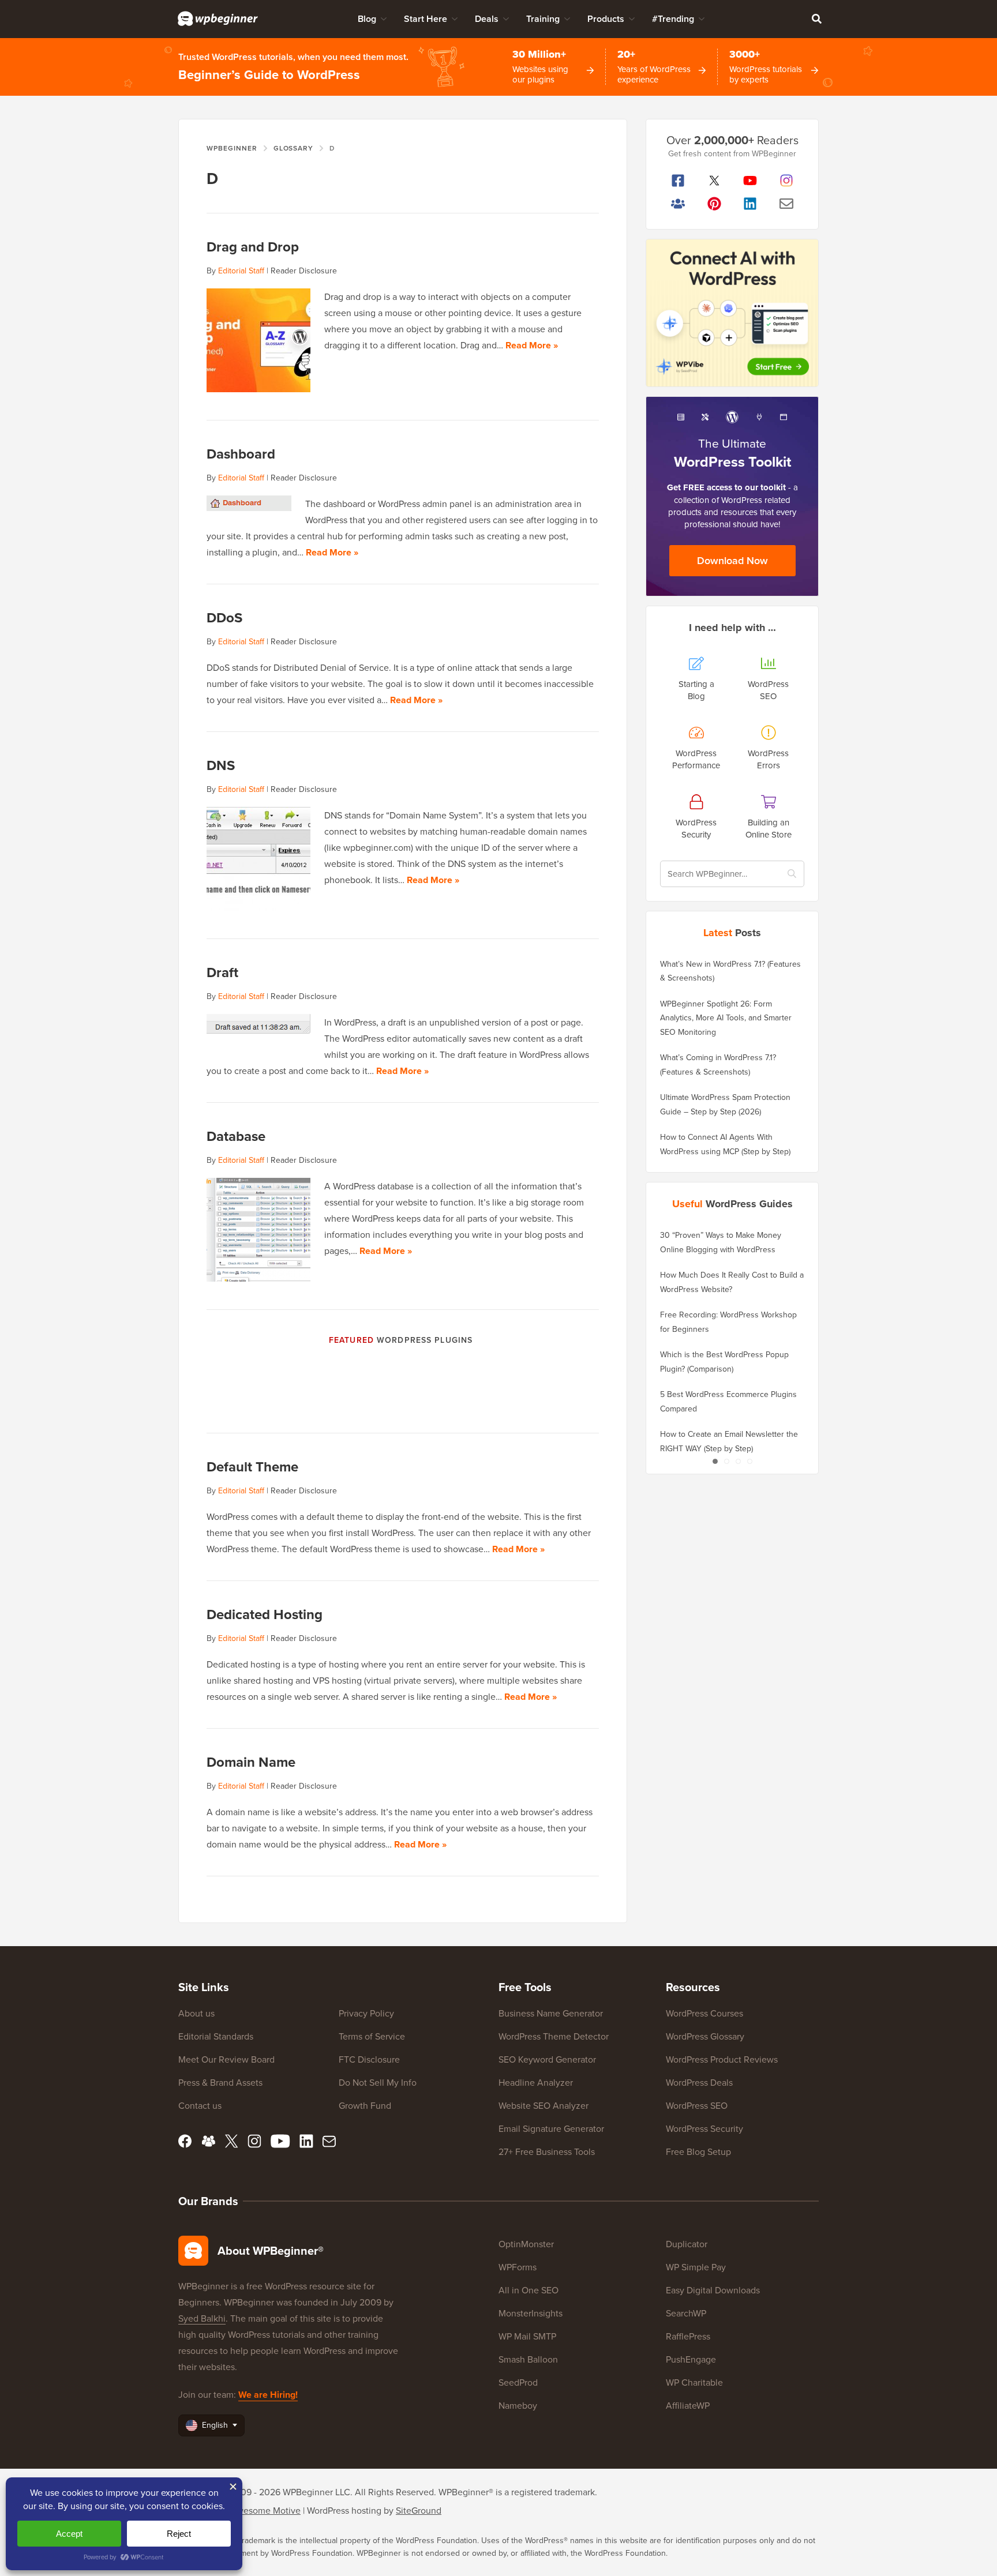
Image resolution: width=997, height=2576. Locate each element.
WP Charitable (694, 2382)
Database (236, 1136)
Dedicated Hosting (265, 1614)
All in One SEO (529, 2290)
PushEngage (691, 2359)
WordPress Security (704, 2128)
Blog (367, 19)
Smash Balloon (528, 2359)
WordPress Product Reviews (722, 2059)
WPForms (518, 2267)
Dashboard (241, 454)
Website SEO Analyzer (544, 2105)
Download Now (732, 560)
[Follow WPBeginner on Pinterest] (715, 204)
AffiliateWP (688, 2405)
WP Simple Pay (696, 2267)
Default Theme (252, 1467)
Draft (222, 972)
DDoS (224, 617)
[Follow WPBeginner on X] (715, 181)
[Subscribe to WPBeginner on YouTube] (750, 181)
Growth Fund (365, 2105)
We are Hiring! (268, 2395)
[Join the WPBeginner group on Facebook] (678, 204)
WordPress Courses (704, 2013)
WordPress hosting (344, 2510)
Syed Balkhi (202, 2318)
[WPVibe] (732, 313)
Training (543, 19)
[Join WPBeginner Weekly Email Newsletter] (787, 204)
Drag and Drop (253, 247)
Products (606, 19)
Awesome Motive (265, 2510)
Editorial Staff (241, 271)
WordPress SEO (697, 2105)
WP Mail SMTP (527, 2336)
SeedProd (518, 2382)
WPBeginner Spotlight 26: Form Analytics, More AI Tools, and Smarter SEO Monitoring (726, 1018)
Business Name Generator (551, 2013)
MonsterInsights (531, 2313)
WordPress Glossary (705, 2036)
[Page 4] (749, 1461)
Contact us (200, 2105)
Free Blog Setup (698, 2151)
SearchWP (686, 2313)
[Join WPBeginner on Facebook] (678, 181)
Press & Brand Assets (220, 2082)
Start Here (426, 19)
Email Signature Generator (551, 2128)
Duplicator (687, 2244)
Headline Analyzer (536, 2082)
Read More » (532, 345)
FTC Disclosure (369, 2059)
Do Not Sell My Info (378, 2082)
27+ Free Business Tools (547, 2151)
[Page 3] (738, 1461)
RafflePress (688, 2336)
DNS (221, 765)
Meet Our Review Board (226, 2059)
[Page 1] (715, 1461)
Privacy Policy (366, 2013)
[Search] (816, 18)
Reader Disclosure (304, 271)
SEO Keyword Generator (547, 2059)
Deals (487, 19)
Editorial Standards (216, 2036)
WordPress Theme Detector (554, 2036)
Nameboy (518, 2405)
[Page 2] (726, 1461)
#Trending (673, 19)
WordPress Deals (699, 2082)
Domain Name (251, 1762)
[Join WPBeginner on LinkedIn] (750, 204)
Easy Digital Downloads (713, 2290)
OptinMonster (526, 2244)
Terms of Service (372, 2036)
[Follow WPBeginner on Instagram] (787, 181)
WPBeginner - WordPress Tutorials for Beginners (218, 18)
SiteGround (419, 2510)
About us (196, 2013)
